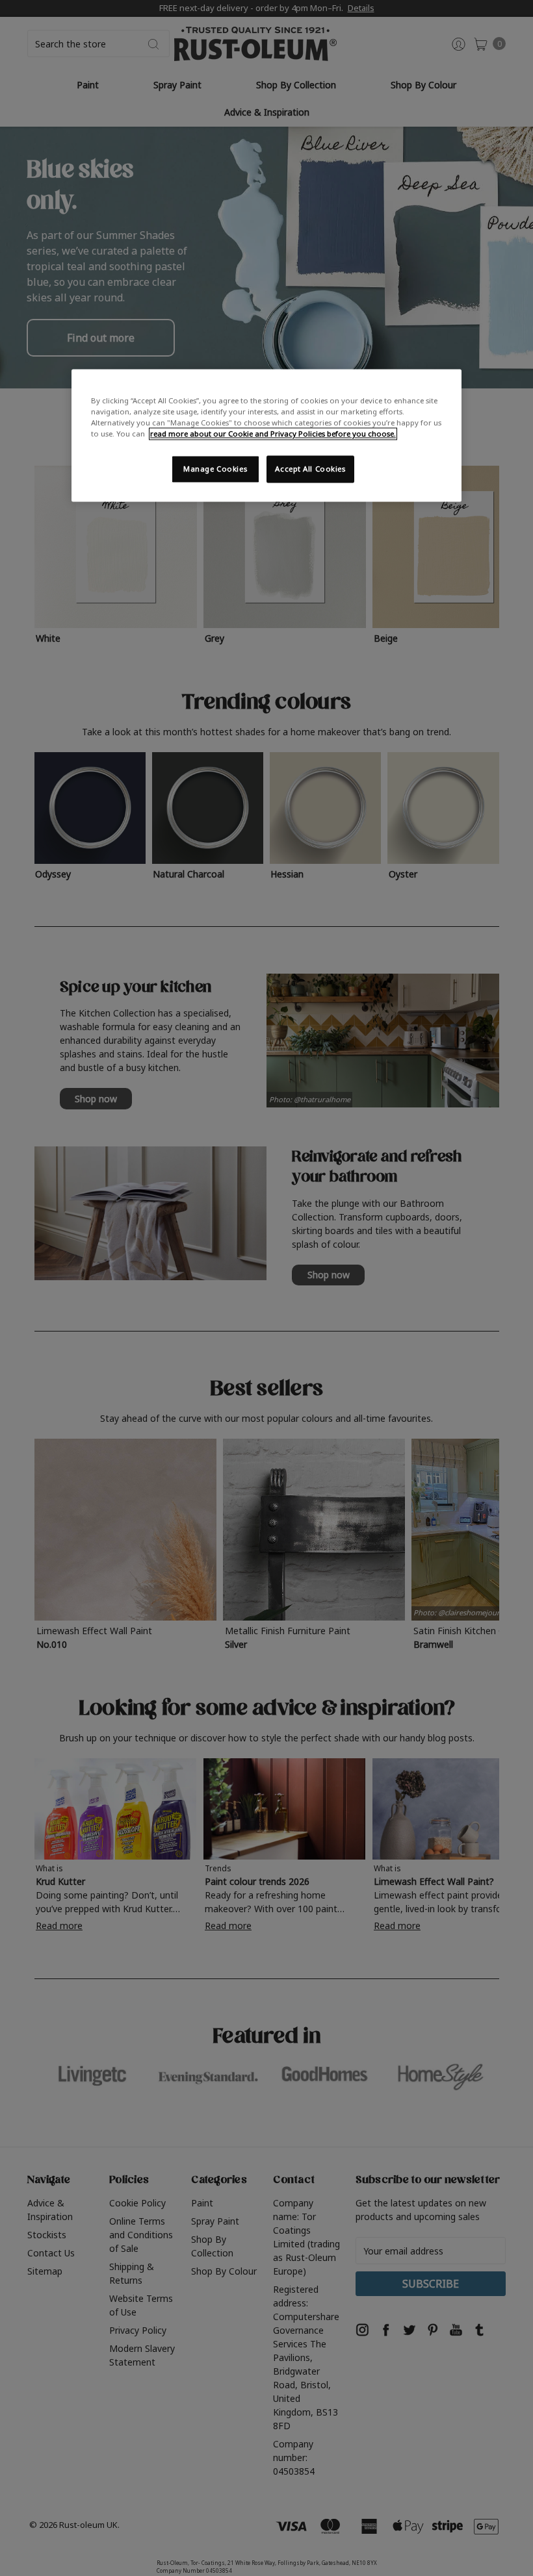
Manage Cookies (215, 469)
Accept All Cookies (310, 469)
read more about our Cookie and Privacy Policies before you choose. (273, 434)
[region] (266, 435)
